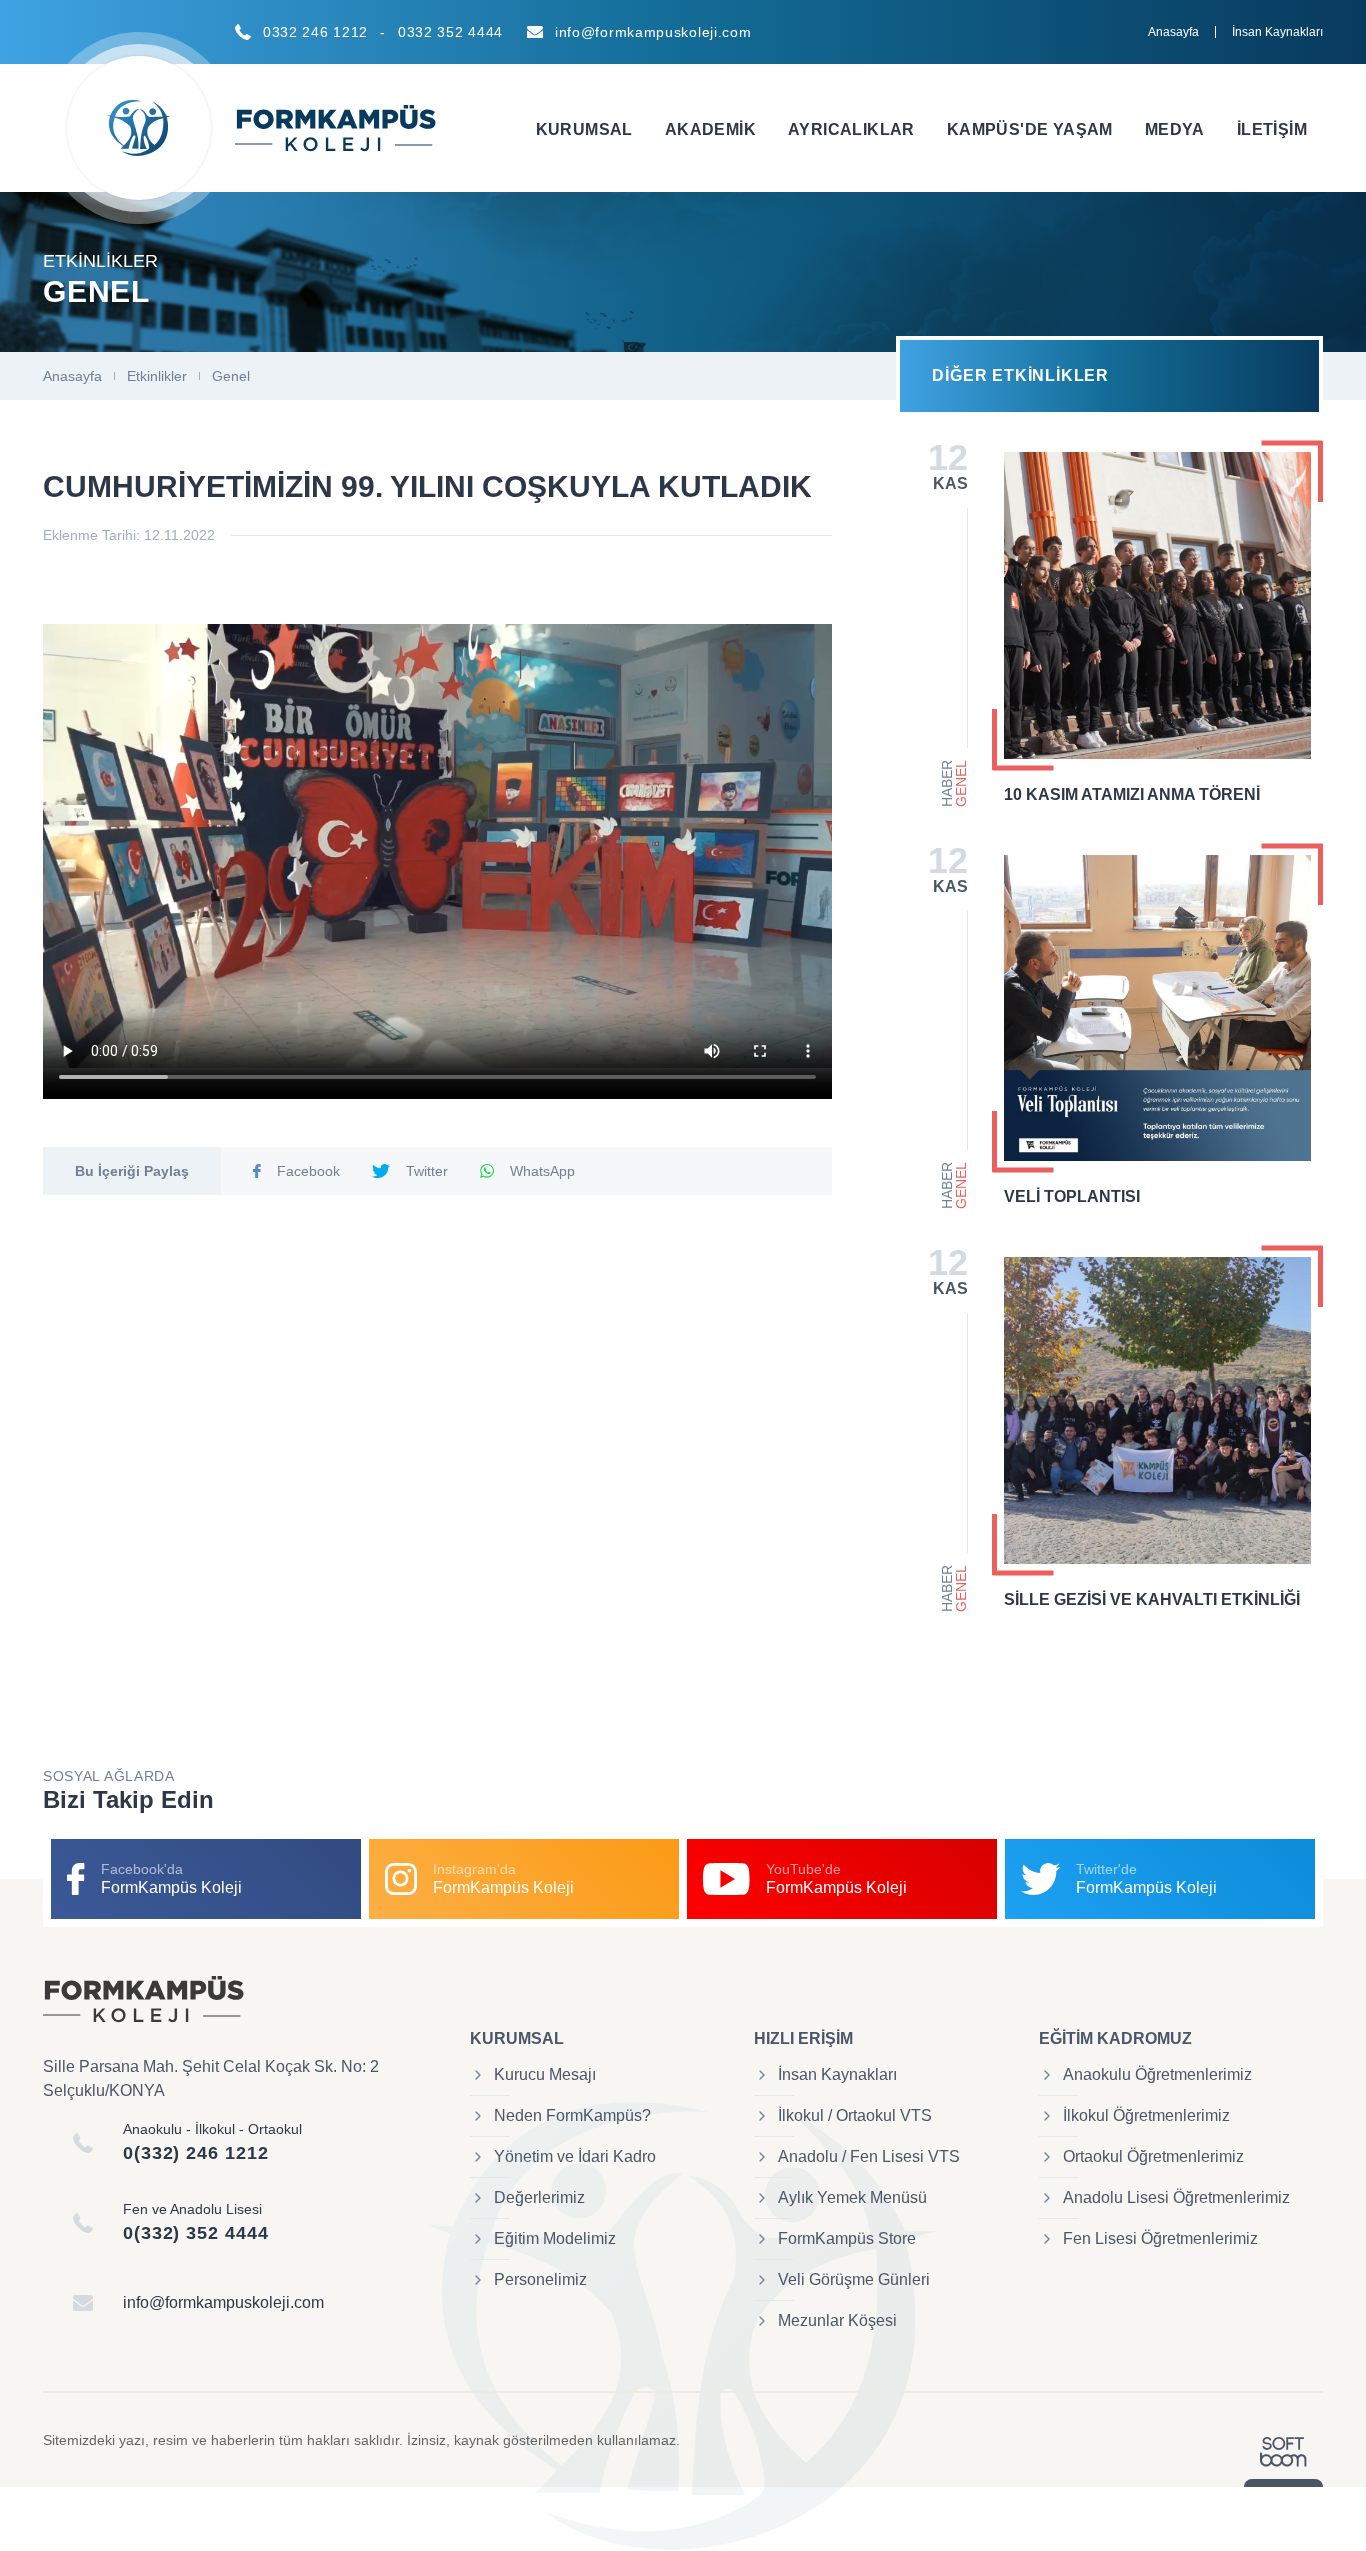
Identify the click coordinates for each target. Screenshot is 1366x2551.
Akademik (710, 129)
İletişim (1272, 129)
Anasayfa (1173, 32)
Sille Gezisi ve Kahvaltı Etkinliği (1152, 1599)
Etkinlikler (157, 376)
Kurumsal (584, 129)
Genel (231, 376)
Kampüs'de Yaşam (1030, 129)
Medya (1175, 129)
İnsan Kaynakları (1277, 32)
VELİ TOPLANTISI (1072, 1196)
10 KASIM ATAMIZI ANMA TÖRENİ (1132, 794)
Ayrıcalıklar (851, 129)
